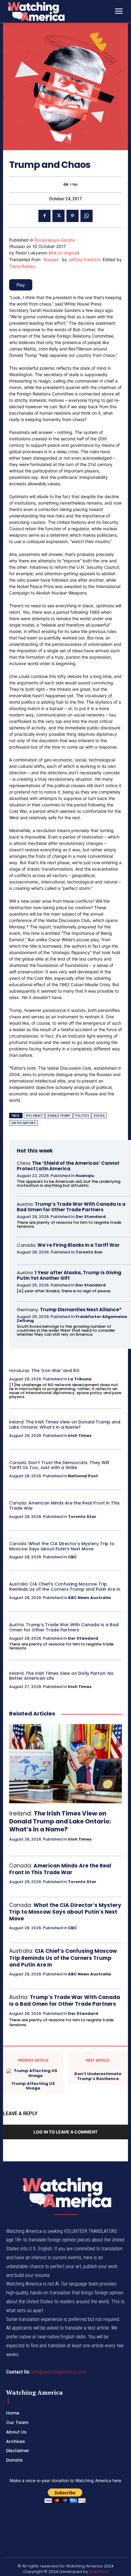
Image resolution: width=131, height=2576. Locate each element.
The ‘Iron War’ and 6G (55, 1371)
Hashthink (99, 2572)
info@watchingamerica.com (59, 2372)
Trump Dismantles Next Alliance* (81, 1310)
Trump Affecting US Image (33, 2086)
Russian (51, 259)
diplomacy (34, 1116)
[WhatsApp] (87, 216)
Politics (82, 1116)
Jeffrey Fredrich (84, 259)
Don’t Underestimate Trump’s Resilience (98, 2076)
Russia (99, 1116)
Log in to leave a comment (65, 2132)
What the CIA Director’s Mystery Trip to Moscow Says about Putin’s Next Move (62, 1546)
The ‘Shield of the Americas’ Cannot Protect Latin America (68, 1166)
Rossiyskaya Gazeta (55, 240)
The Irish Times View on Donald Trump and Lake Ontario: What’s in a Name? (65, 1425)
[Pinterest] (73, 216)
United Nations (23, 1123)
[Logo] (52, 11)
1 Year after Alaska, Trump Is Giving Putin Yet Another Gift (69, 1275)
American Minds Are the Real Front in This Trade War (64, 1506)
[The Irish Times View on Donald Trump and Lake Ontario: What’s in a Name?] (65, 1764)
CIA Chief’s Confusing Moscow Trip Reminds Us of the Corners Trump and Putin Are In (65, 1587)
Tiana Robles (22, 266)
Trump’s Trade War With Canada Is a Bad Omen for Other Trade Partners (71, 1207)
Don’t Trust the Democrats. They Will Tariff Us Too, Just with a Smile (59, 1465)
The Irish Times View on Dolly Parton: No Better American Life (61, 1676)
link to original (64, 253)
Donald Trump (59, 1116)
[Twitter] (58, 216)
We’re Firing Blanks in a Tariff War (79, 1245)
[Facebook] (44, 216)
